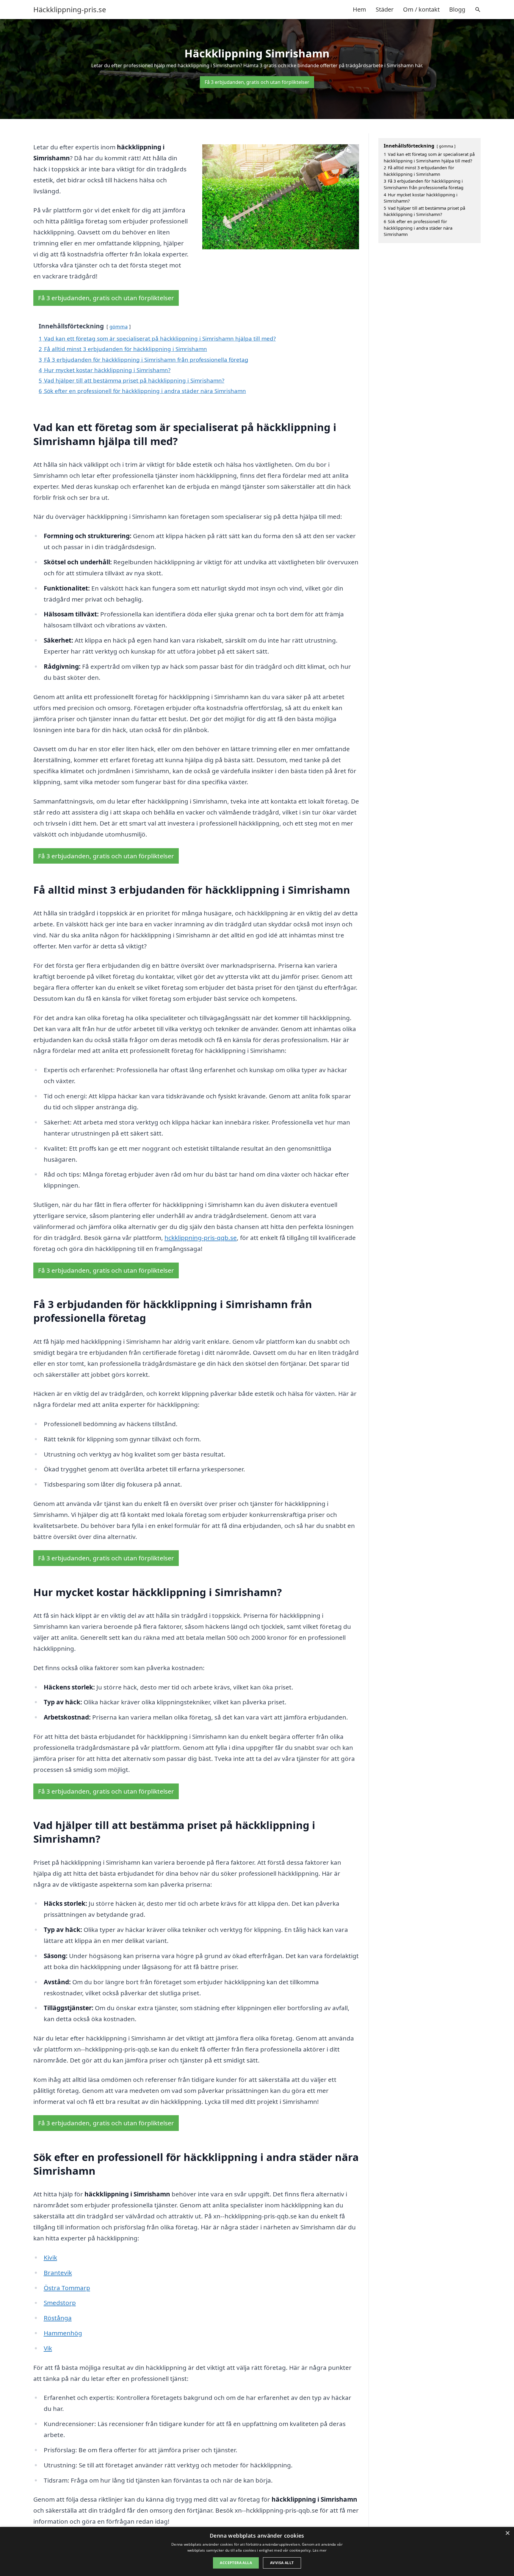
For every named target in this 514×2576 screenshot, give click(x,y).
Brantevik (58, 2273)
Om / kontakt (421, 9)
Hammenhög (63, 2333)
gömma (119, 326)
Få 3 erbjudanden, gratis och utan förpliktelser (257, 82)
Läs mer (320, 2550)
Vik (48, 2348)
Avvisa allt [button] (282, 2563)
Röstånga (58, 2318)
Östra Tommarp (67, 2288)
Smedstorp (60, 2303)
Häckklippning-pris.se (70, 10)
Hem (359, 9)
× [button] (507, 2533)
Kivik (50, 2257)
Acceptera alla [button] (236, 2563)
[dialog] (257, 2551)
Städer (385, 9)
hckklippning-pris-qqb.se (201, 1238)
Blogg (457, 9)
